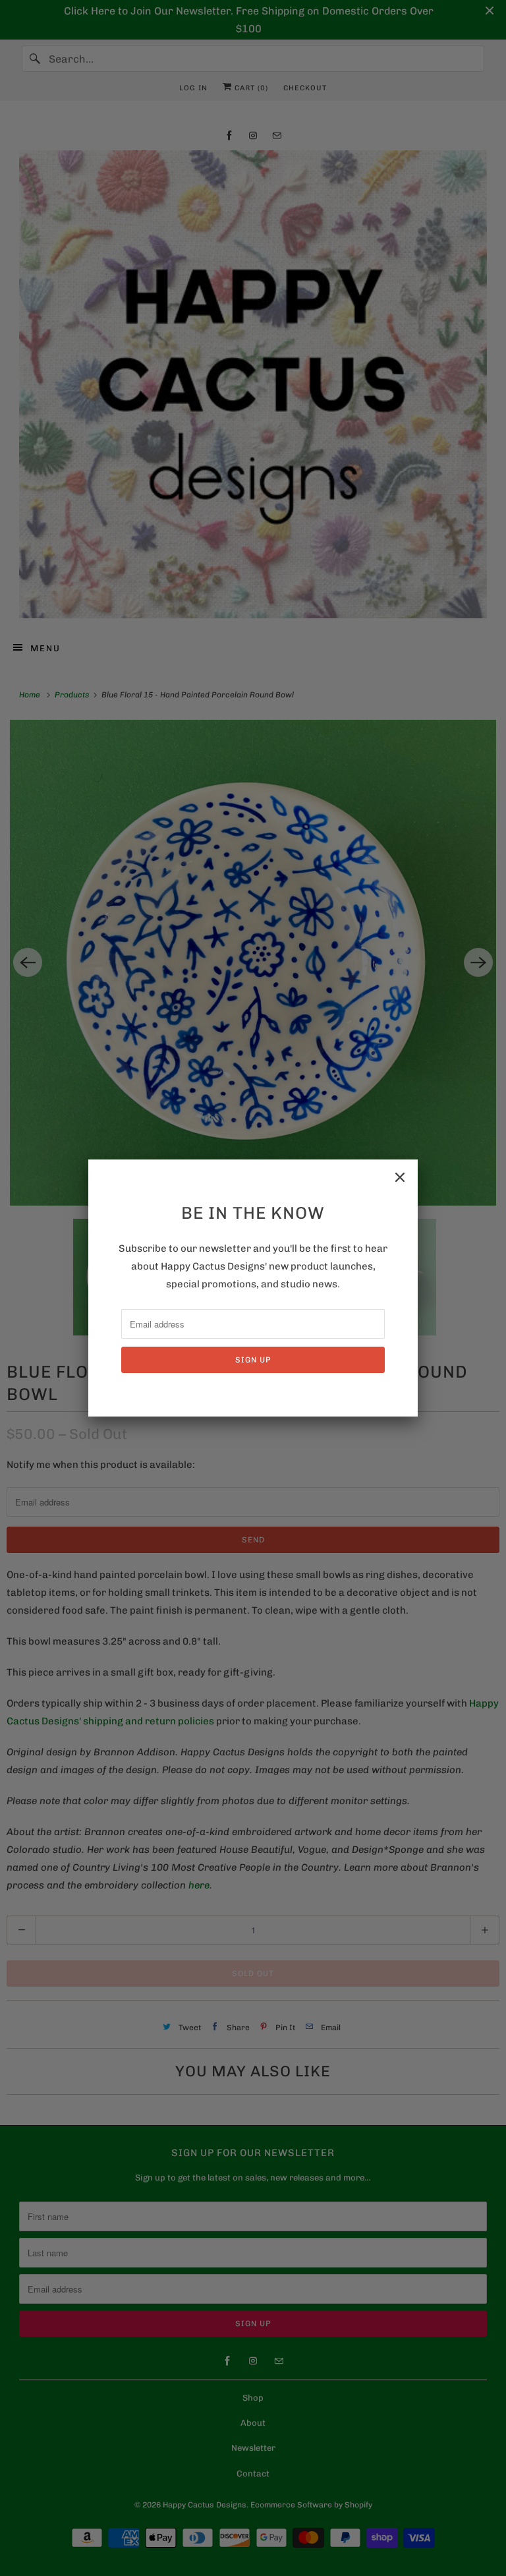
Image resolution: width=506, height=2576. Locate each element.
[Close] (400, 1177)
